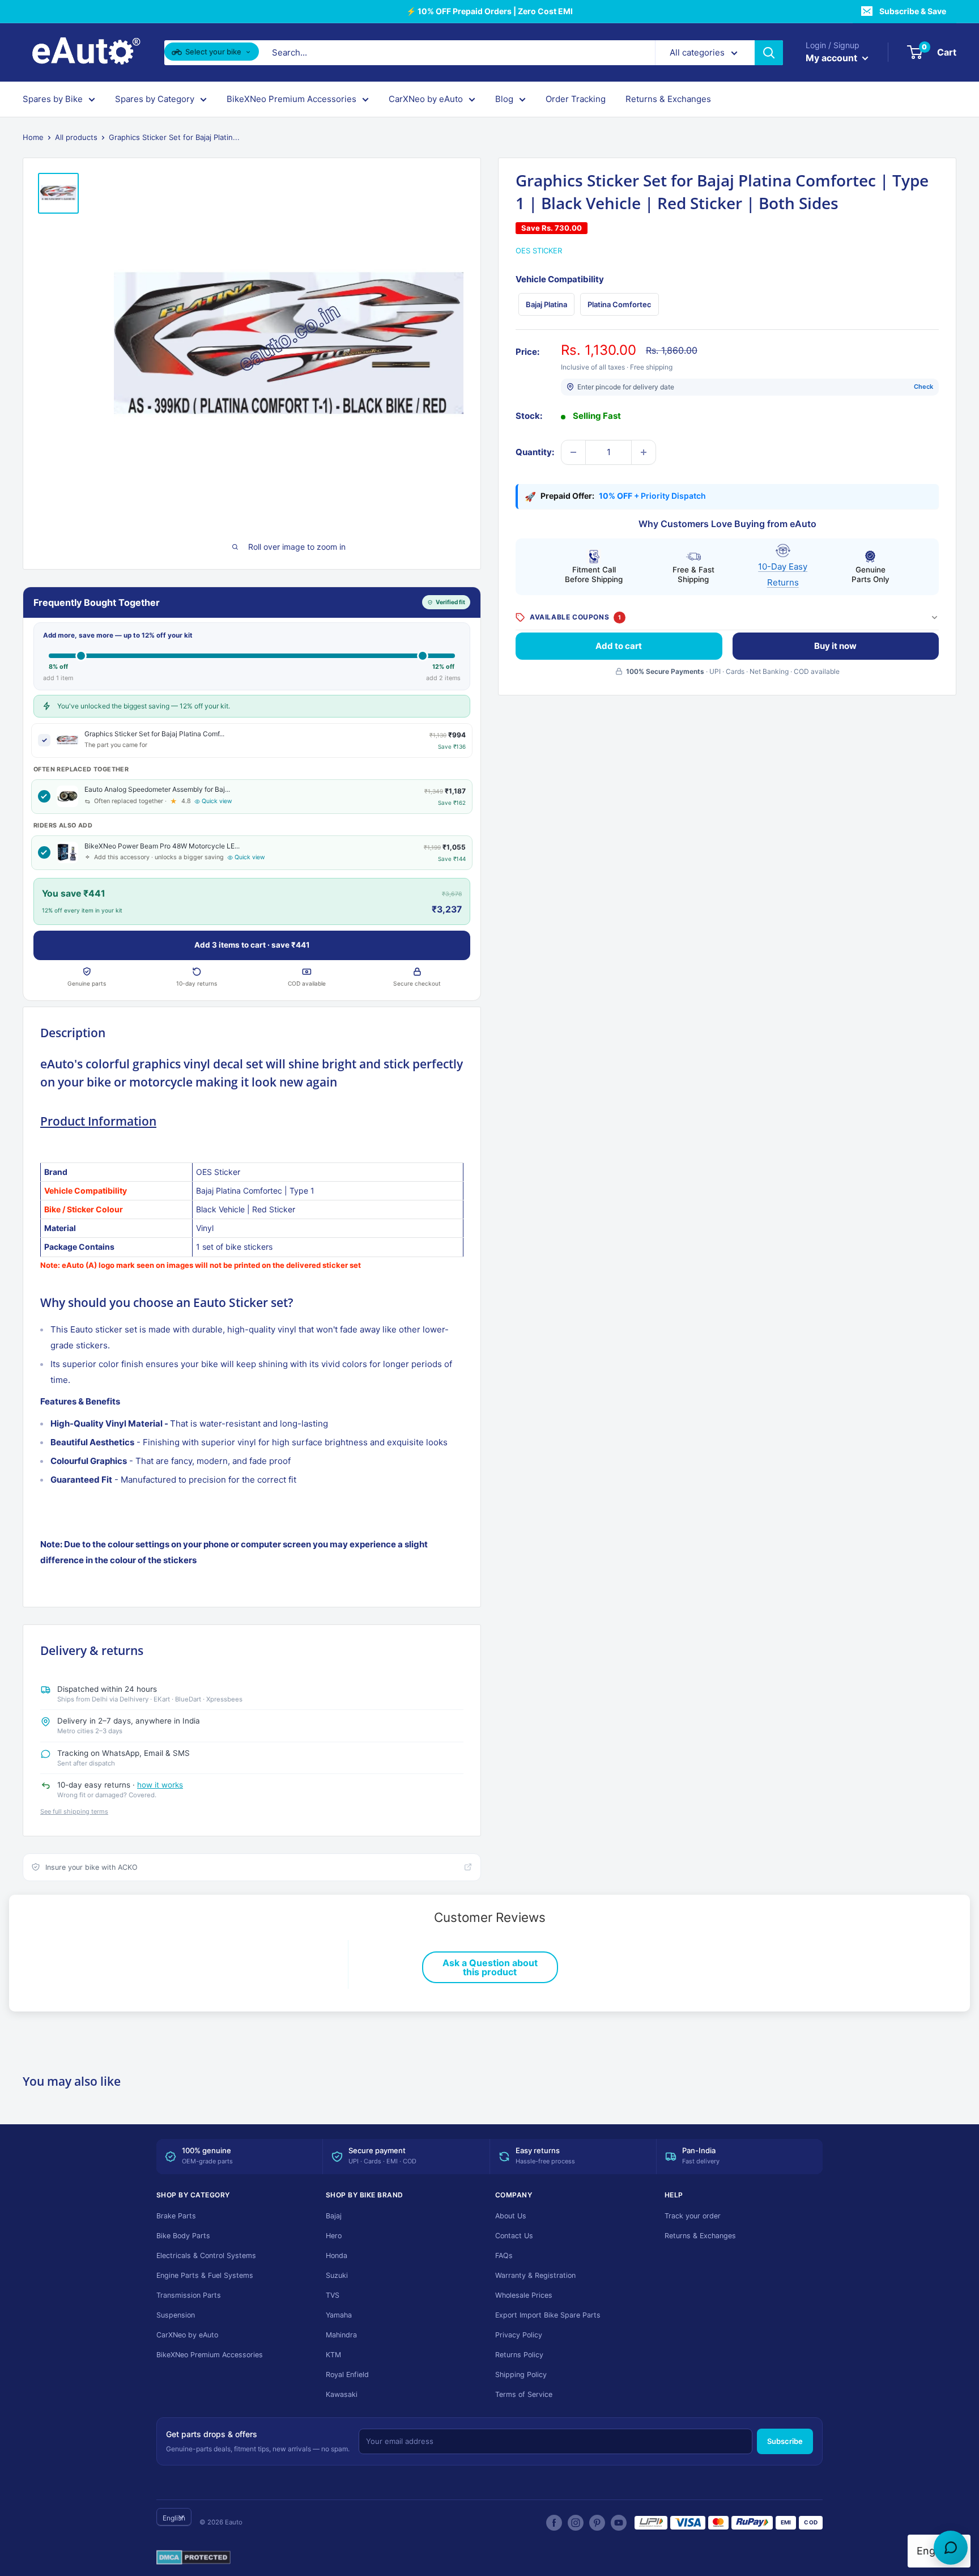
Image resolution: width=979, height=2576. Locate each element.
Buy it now (835, 645)
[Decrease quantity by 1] (573, 452)
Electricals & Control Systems (206, 2255)
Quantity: (535, 452)
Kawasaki (342, 2394)
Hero (334, 2236)
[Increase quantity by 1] (644, 452)
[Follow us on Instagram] (576, 2523)
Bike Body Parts (183, 2236)
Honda (337, 2255)
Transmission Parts (189, 2295)
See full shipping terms (74, 1811)
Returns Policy (519, 2355)
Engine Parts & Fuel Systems (205, 2275)
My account (833, 58)
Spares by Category (155, 99)
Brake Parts (176, 2216)
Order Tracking (576, 99)
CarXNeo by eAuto (426, 99)
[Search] (769, 53)
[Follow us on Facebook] (554, 2523)
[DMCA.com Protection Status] (193, 2558)
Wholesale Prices (524, 2295)
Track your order (693, 2216)
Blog (504, 99)
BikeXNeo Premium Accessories (291, 99)
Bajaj (334, 2216)
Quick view (217, 801)
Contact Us (514, 2236)
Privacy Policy (519, 2335)
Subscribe (785, 2441)
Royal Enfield (347, 2375)
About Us (511, 2216)
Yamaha (339, 2315)
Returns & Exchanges (668, 99)
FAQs (504, 2255)
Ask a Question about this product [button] (490, 1967)
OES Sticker (539, 251)
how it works (160, 1785)
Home (33, 137)
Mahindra (341, 2335)
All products (76, 137)
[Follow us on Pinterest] (597, 2523)
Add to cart (619, 645)
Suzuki (337, 2275)
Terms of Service (524, 2394)
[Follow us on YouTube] (619, 2523)
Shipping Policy (521, 2375)
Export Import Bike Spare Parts (548, 2315)
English (174, 2518)
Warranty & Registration (535, 2275)
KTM (333, 2355)
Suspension (176, 2315)
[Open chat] (951, 2548)
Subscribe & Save (913, 11)
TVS (333, 2295)
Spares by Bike (53, 99)
